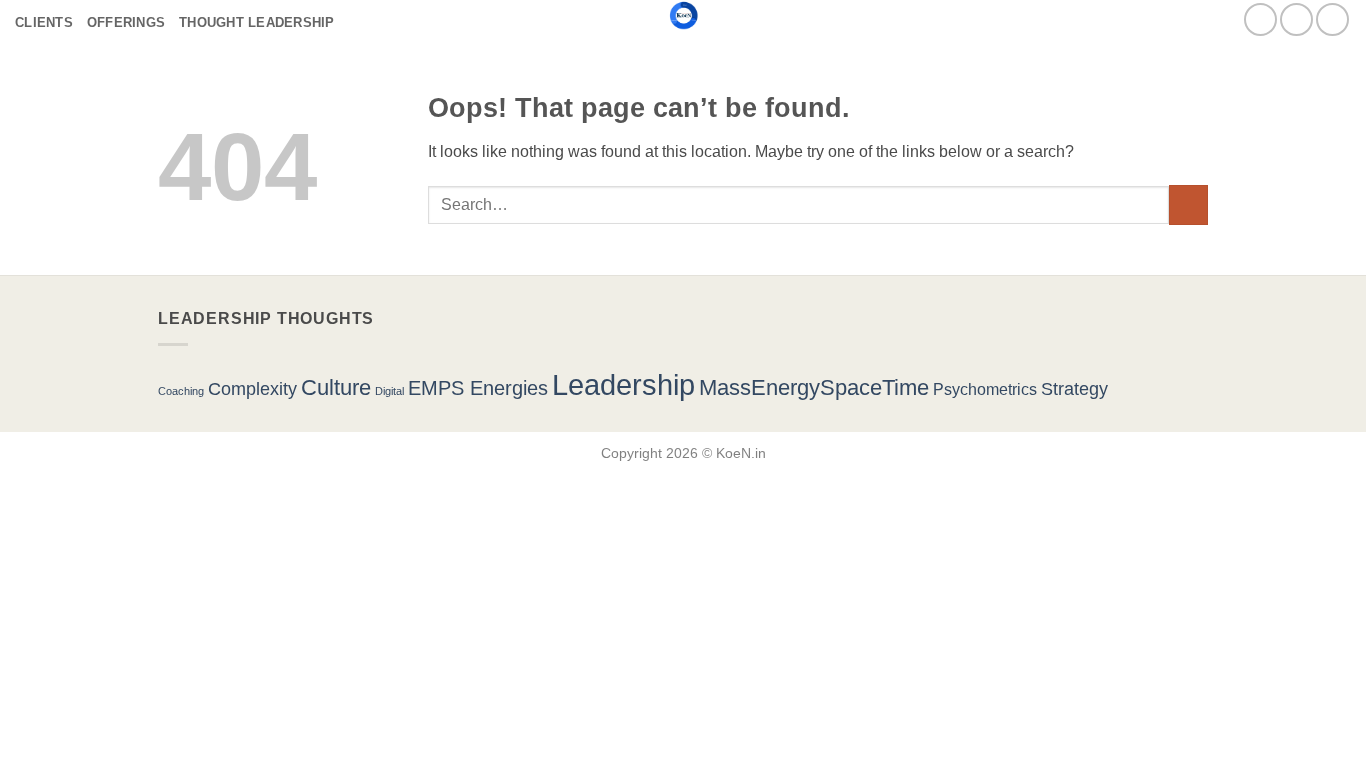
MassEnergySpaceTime (814, 387)
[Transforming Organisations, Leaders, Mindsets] (683, 15)
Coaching (181, 391)
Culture (336, 387)
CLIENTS (44, 22)
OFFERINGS (126, 22)
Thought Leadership (257, 22)
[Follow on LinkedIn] (1332, 19)
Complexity (252, 388)
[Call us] (1296, 19)
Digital (389, 391)
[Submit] (1188, 204)
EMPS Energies (478, 388)
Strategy (1074, 388)
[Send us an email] (1260, 19)
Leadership (623, 384)
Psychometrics (985, 389)
